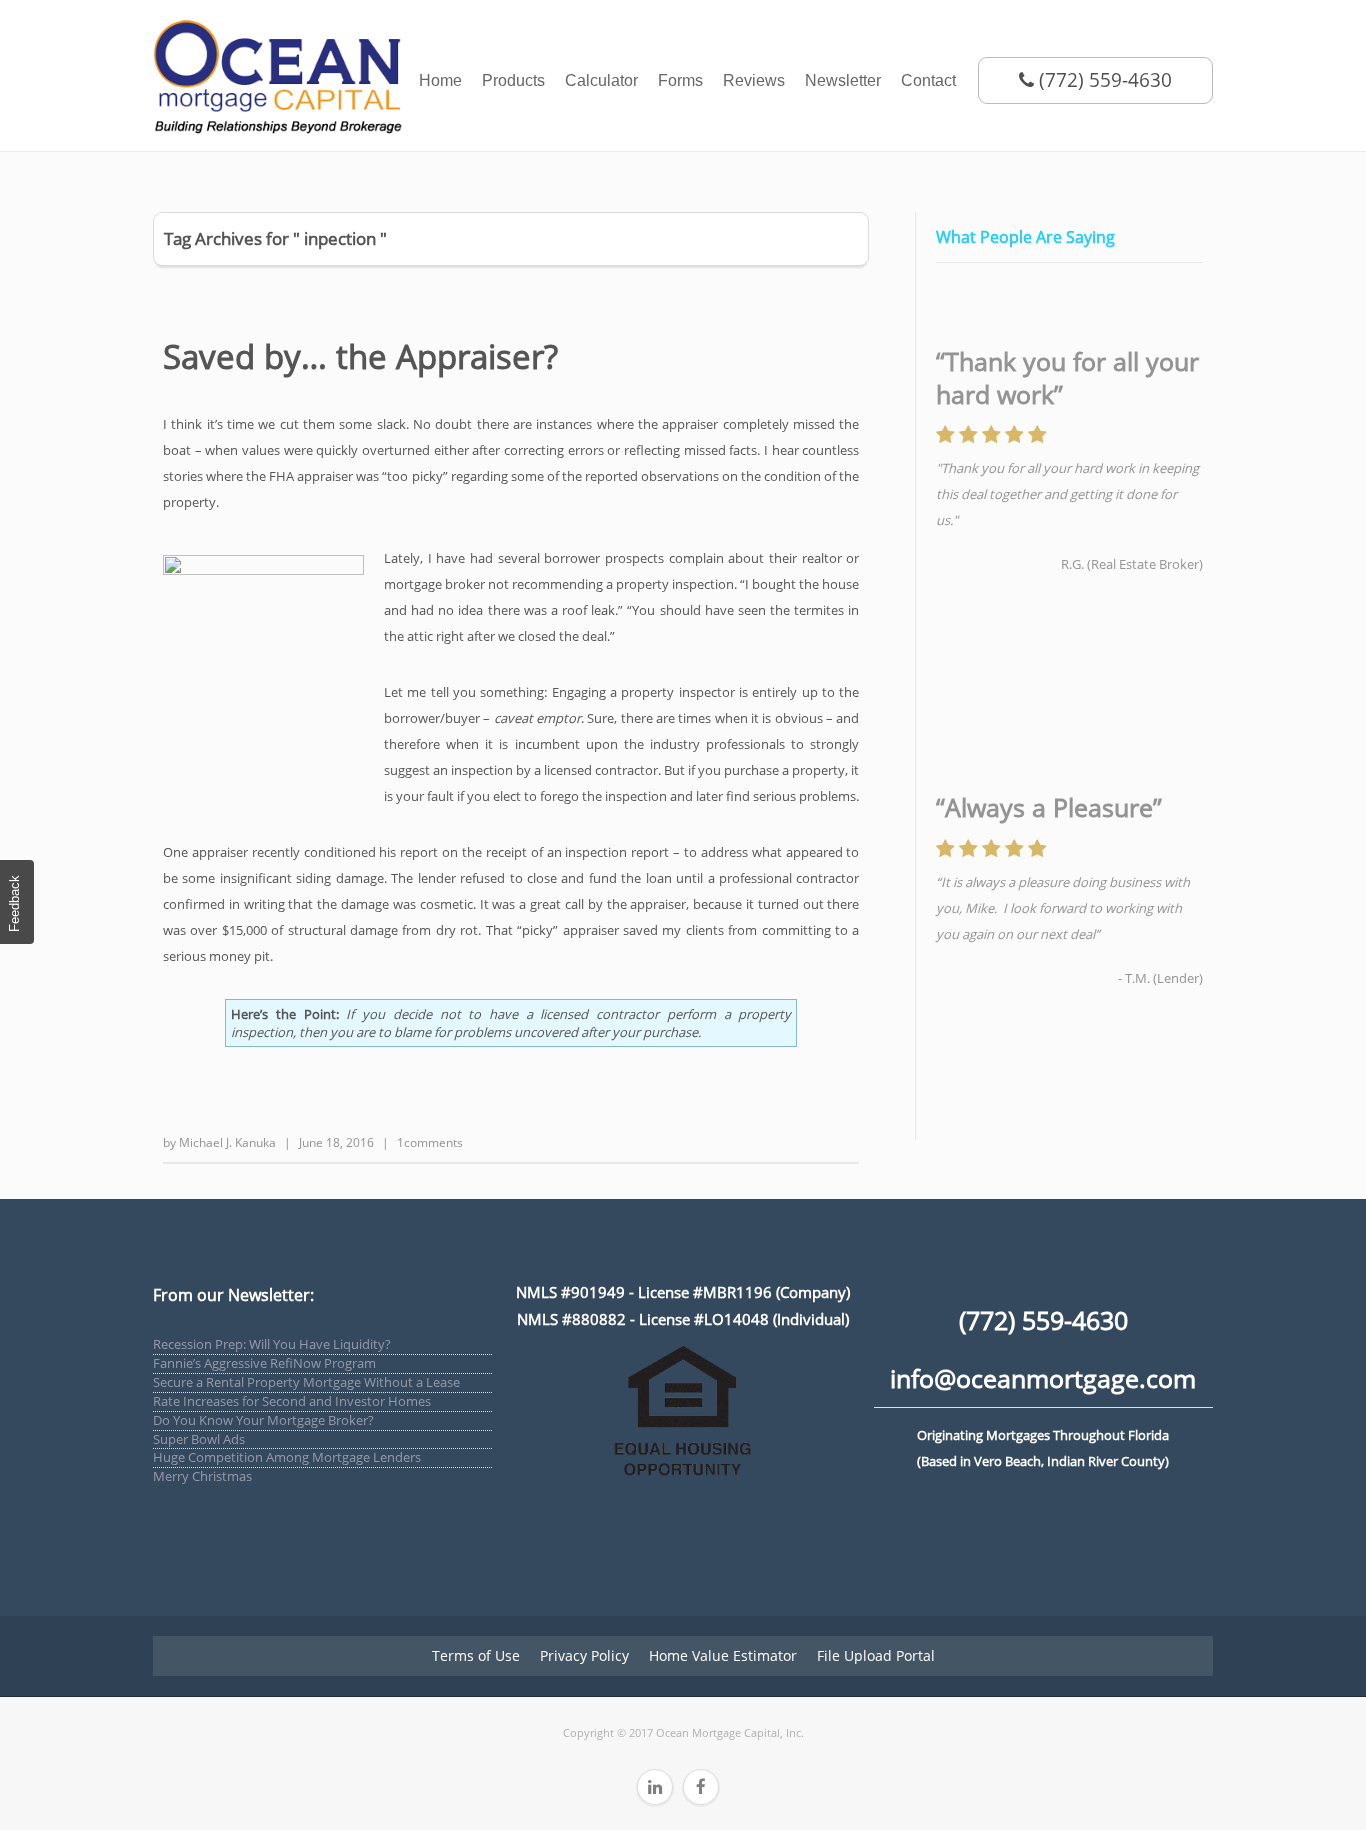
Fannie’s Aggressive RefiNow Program (264, 1363)
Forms (680, 80)
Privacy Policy (584, 1655)
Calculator (601, 80)
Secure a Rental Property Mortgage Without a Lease (306, 1382)
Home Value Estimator (723, 1655)
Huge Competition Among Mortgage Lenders (287, 1457)
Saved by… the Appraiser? (360, 356)
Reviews (754, 80)
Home (440, 80)
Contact (928, 80)
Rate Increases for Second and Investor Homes (292, 1401)
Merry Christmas (202, 1476)
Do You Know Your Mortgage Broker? (263, 1420)
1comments (430, 1142)
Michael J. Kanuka (227, 1142)
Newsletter (843, 80)
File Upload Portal (876, 1655)
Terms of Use (476, 1655)
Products (513, 80)
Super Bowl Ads (199, 1439)
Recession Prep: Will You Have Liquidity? (272, 1344)
